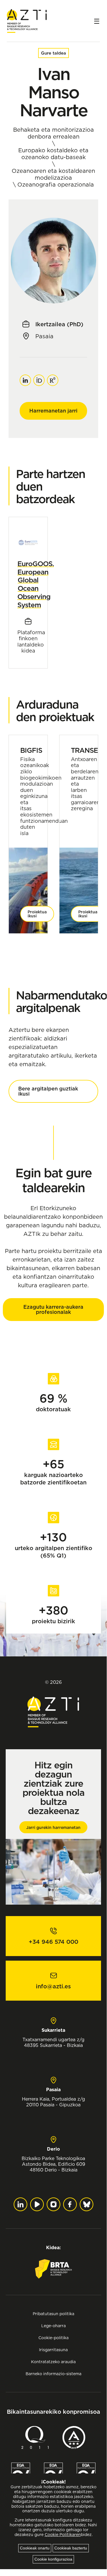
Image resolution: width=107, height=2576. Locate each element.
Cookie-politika (53, 2338)
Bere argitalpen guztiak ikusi (48, 1091)
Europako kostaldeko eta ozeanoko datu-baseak (53, 154)
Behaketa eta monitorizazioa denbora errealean (53, 133)
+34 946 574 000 (53, 1942)
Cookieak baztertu (71, 2548)
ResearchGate (53, 377)
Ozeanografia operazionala (56, 185)
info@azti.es (53, 1986)
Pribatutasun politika (53, 2314)
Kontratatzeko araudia (53, 2362)
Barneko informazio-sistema (53, 2374)
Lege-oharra (53, 2326)
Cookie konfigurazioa (53, 2559)
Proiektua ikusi (37, 914)
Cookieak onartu (35, 2548)
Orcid (39, 377)
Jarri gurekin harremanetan (53, 1828)
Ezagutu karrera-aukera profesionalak (53, 1309)
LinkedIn (25, 377)
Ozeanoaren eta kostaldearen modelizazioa (53, 174)
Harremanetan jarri (53, 411)
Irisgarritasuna (53, 2350)
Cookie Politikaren (63, 2535)
